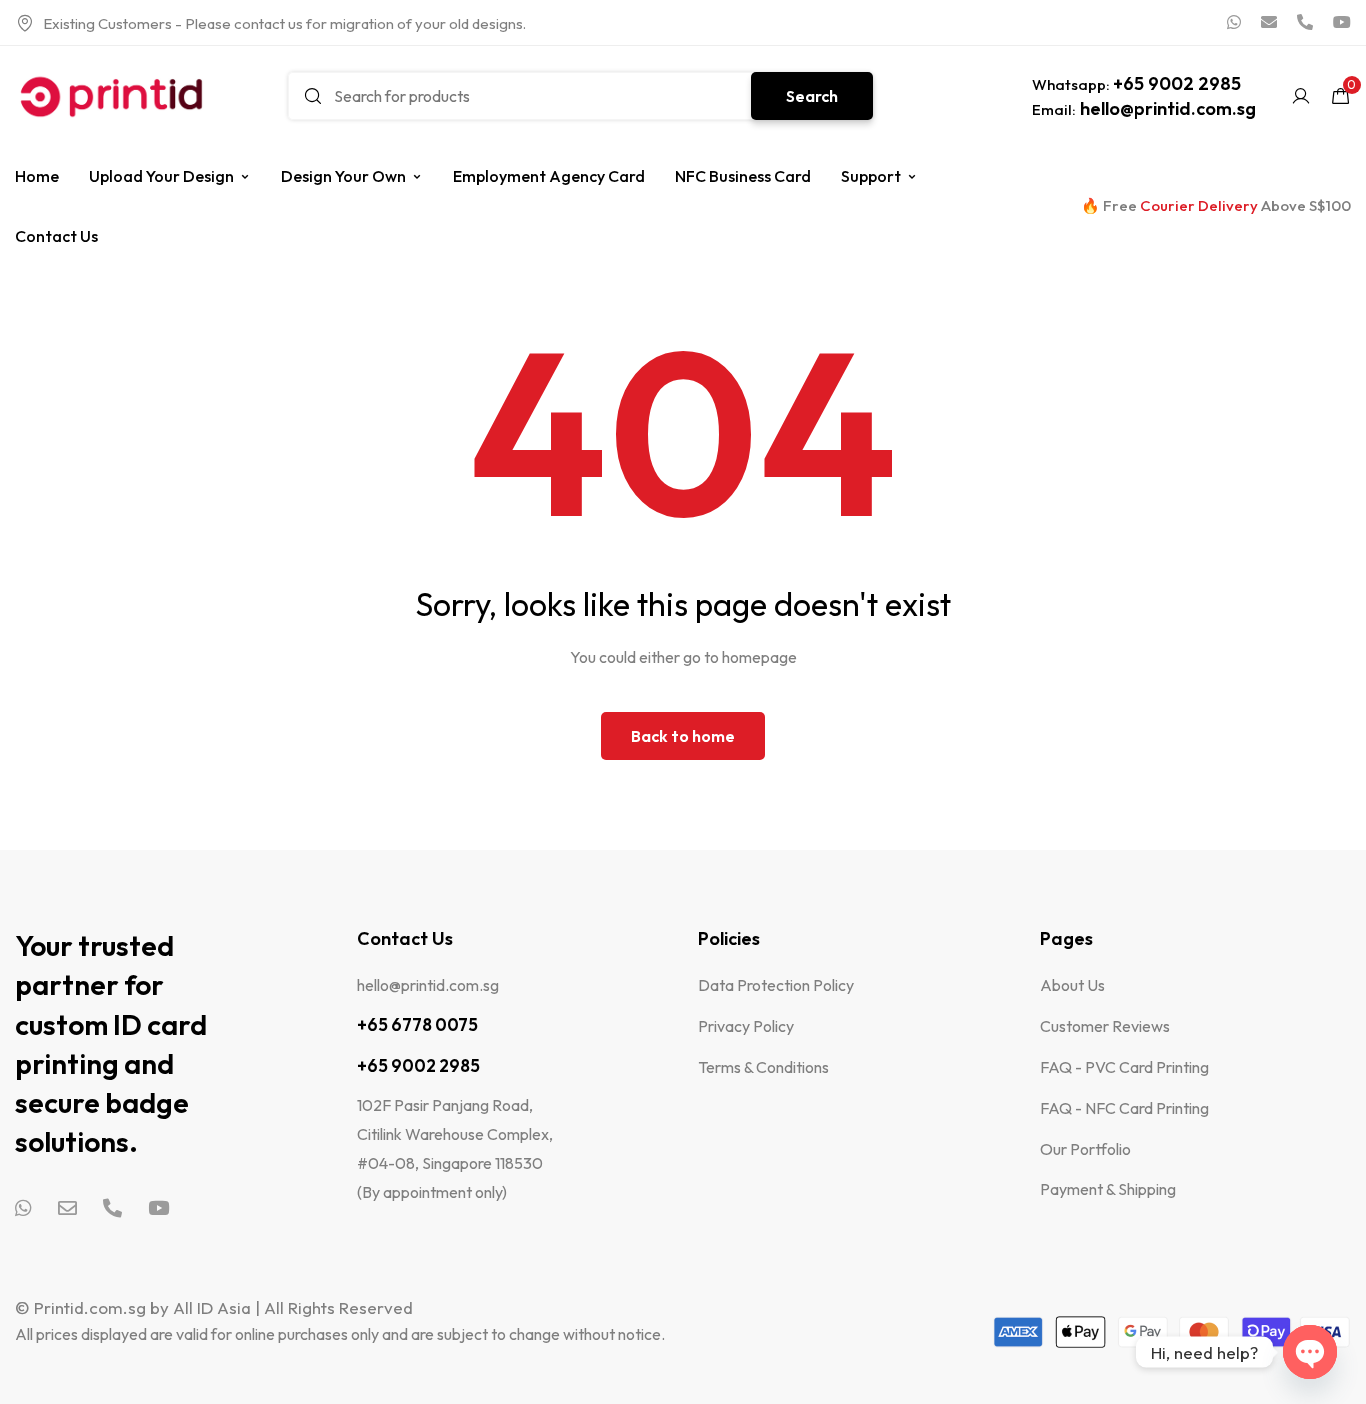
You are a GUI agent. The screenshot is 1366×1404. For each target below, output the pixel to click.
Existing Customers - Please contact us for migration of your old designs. (284, 23)
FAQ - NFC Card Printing (1124, 1108)
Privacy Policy (746, 1026)
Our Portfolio (1085, 1149)
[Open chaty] (1310, 1352)
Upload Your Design (161, 176)
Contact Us (56, 236)
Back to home (683, 736)
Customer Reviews (1105, 1026)
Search (812, 96)
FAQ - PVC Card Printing (1124, 1067)
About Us (1072, 985)
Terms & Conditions (763, 1067)
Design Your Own (343, 176)
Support (871, 176)
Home (37, 176)
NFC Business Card (743, 176)
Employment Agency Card (549, 176)
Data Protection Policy (776, 985)
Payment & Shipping (1108, 1189)
